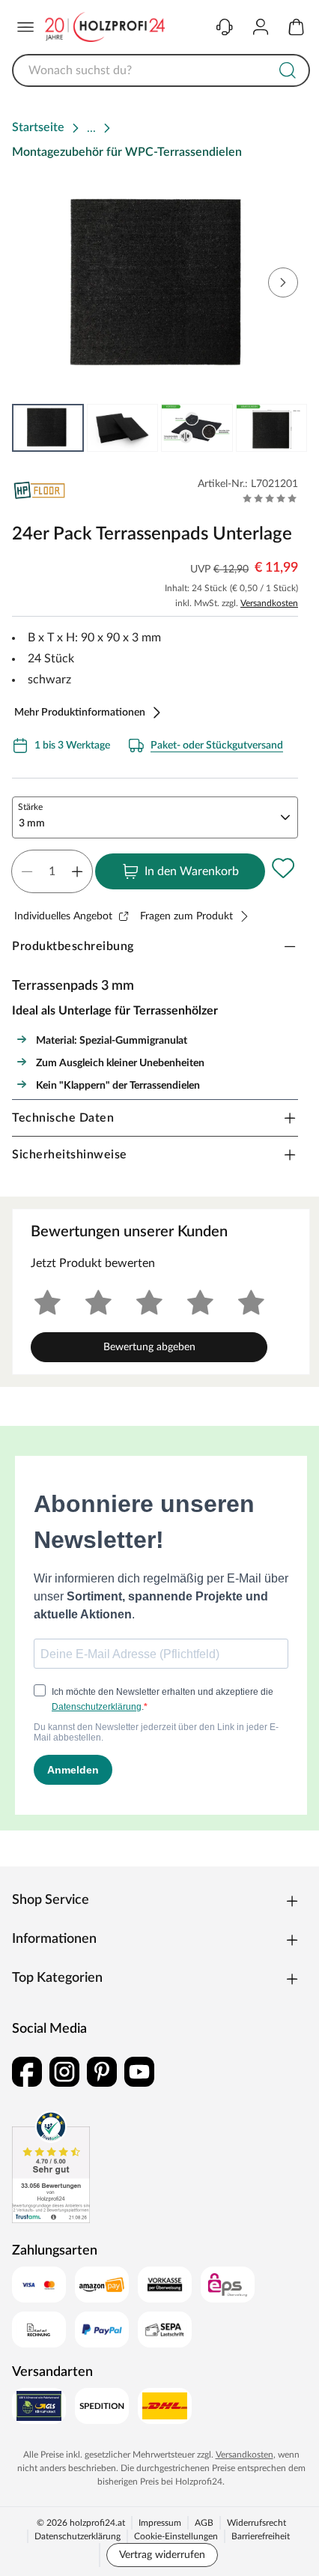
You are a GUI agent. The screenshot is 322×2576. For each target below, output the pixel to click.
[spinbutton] (52, 871)
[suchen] (288, 70)
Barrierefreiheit (261, 2536)
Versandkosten (269, 603)
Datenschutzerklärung (78, 2536)
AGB (204, 2523)
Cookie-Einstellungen (176, 2536)
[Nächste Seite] (286, 428)
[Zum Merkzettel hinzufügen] (283, 868)
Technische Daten (63, 1118)
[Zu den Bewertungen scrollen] (270, 498)
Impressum (160, 2523)
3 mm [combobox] (32, 823)
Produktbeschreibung (73, 946)
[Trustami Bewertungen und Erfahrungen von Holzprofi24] (51, 2167)
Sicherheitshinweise (70, 1155)
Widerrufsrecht (256, 2523)
